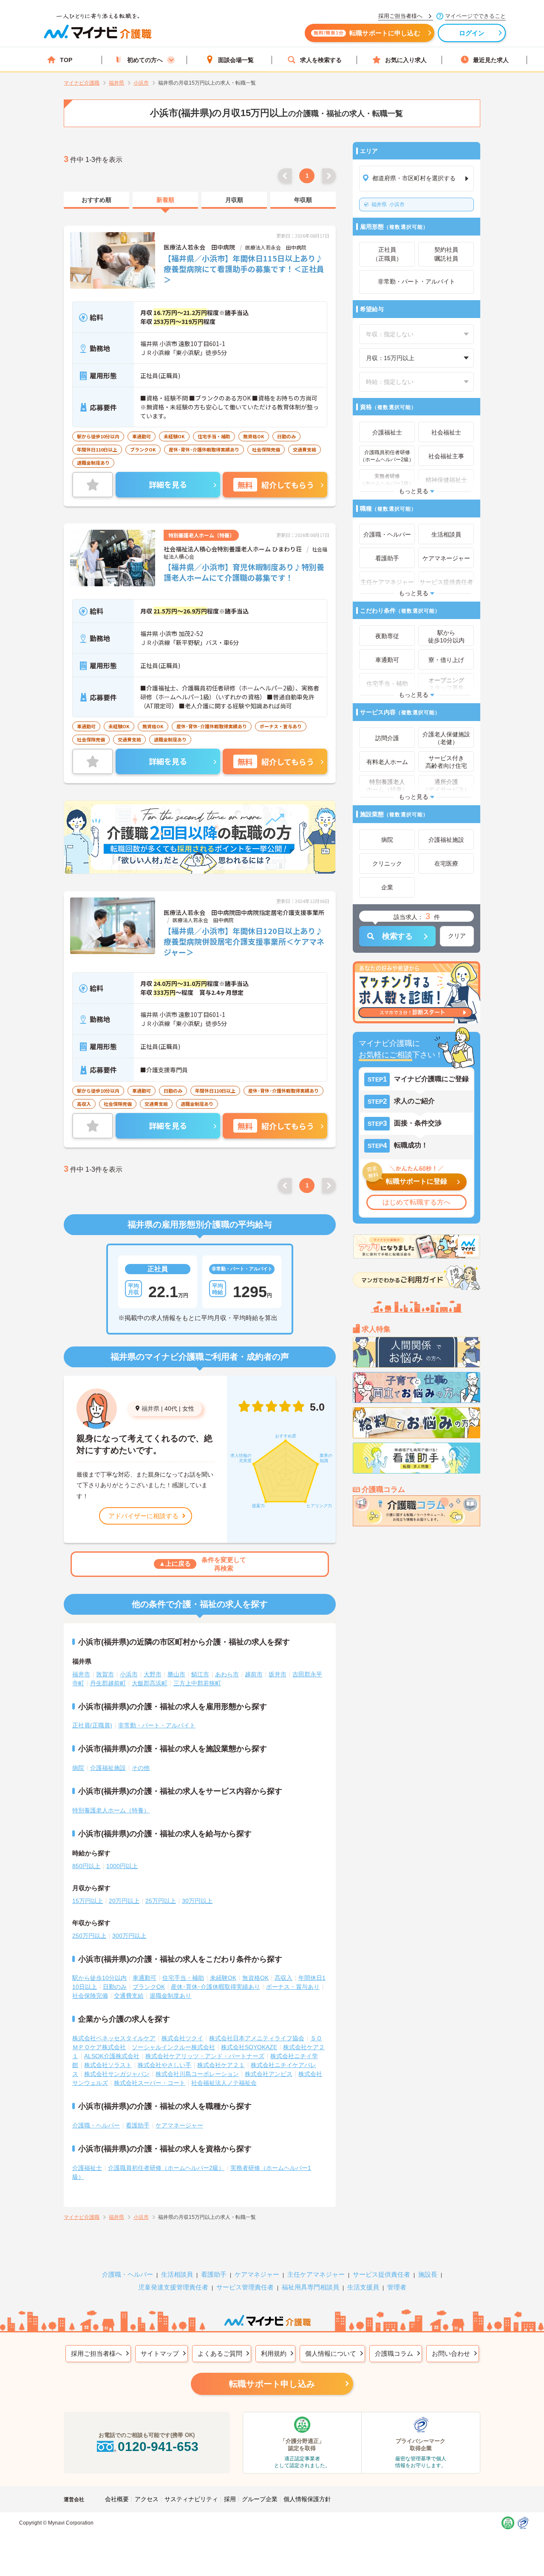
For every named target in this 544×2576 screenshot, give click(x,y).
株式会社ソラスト (108, 2065)
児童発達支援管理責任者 (173, 2287)
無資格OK (255, 1978)
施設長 (428, 2274)
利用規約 (274, 2353)
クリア (457, 936)
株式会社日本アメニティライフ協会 (257, 2038)
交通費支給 (129, 1996)
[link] (96, 200)
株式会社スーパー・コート (150, 2083)
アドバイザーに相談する (143, 1516)
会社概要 (117, 2499)
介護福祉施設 (108, 1768)
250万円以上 (89, 1936)
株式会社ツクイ (182, 2038)
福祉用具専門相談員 (310, 2287)
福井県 (150, 1409)
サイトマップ (160, 2353)
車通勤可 (144, 1978)
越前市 (254, 1674)
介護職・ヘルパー (96, 2125)
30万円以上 (197, 1901)
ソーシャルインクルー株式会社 (173, 2047)
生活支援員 (363, 2287)
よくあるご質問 (220, 2353)
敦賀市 (105, 1674)
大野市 (153, 1674)
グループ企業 (260, 2499)
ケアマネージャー (179, 2125)
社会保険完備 (90, 1996)
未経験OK (223, 1978)
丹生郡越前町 (108, 1683)
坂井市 (278, 1674)
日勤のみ (115, 1987)
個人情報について (331, 2353)
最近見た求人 (491, 60)
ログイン (472, 33)
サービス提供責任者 (381, 2274)
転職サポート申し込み (272, 2384)
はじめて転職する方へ (416, 1202)
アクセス (147, 2499)
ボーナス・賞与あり (293, 1987)
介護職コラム (394, 2353)
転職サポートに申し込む (367, 33)
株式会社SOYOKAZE (249, 2047)
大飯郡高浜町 (150, 1683)
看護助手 (138, 2125)
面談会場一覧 (236, 60)
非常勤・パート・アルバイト (157, 1725)
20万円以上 (124, 1901)
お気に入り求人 (406, 60)
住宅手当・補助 (183, 1978)
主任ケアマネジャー (316, 2274)
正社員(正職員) (92, 1725)
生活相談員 (177, 2274)
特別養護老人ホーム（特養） (111, 1810)
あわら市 (227, 1674)
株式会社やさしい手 (164, 2065)
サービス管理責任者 (245, 2287)
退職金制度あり (170, 1996)
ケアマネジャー (257, 2274)
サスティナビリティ (191, 2499)
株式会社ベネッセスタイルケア (114, 2038)
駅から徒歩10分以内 (99, 1978)
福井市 (81, 1674)
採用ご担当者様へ (96, 2353)
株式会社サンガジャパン (117, 2074)
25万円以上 (161, 1901)
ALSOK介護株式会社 (112, 2056)
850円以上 (86, 1866)
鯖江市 (200, 1674)
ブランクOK (149, 1987)
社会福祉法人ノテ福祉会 (224, 2083)
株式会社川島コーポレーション (197, 2074)
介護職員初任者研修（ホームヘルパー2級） (166, 2168)
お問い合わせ (451, 2353)
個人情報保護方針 (307, 2499)
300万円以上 (129, 1936)
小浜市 (388, 204)
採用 (230, 2499)
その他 (141, 1768)
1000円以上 (122, 1866)
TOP (66, 60)
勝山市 (176, 1674)
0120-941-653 (158, 2447)
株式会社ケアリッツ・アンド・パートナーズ (205, 2056)
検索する (397, 936)
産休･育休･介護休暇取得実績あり (215, 1987)
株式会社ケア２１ (221, 2065)
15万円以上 (88, 1901)
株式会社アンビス (269, 2074)
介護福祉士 (87, 2168)
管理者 (397, 2287)
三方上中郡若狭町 (197, 1683)
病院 (78, 1768)
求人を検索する (321, 60)
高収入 (283, 1978)
